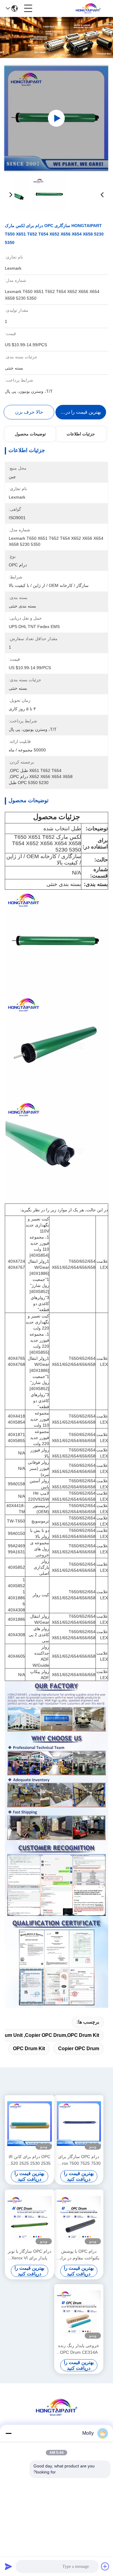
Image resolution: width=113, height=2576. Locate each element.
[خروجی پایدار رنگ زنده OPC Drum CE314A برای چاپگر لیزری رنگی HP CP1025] (79, 2313)
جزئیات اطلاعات (81, 434)
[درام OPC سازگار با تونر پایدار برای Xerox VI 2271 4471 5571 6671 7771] (30, 2218)
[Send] (8, 2566)
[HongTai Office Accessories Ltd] (88, 8)
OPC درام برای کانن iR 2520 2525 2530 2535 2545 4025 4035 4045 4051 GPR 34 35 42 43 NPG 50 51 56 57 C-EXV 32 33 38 (30, 2160)
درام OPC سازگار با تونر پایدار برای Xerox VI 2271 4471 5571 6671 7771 (30, 2255)
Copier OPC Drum (79, 2048)
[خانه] (57, 2415)
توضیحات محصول (30, 434)
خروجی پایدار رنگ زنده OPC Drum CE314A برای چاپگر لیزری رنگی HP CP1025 (79, 2349)
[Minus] (8, 2433)
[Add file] (105, 2566)
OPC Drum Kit (29, 2048)
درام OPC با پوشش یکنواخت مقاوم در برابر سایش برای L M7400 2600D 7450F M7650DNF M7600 (79, 2255)
